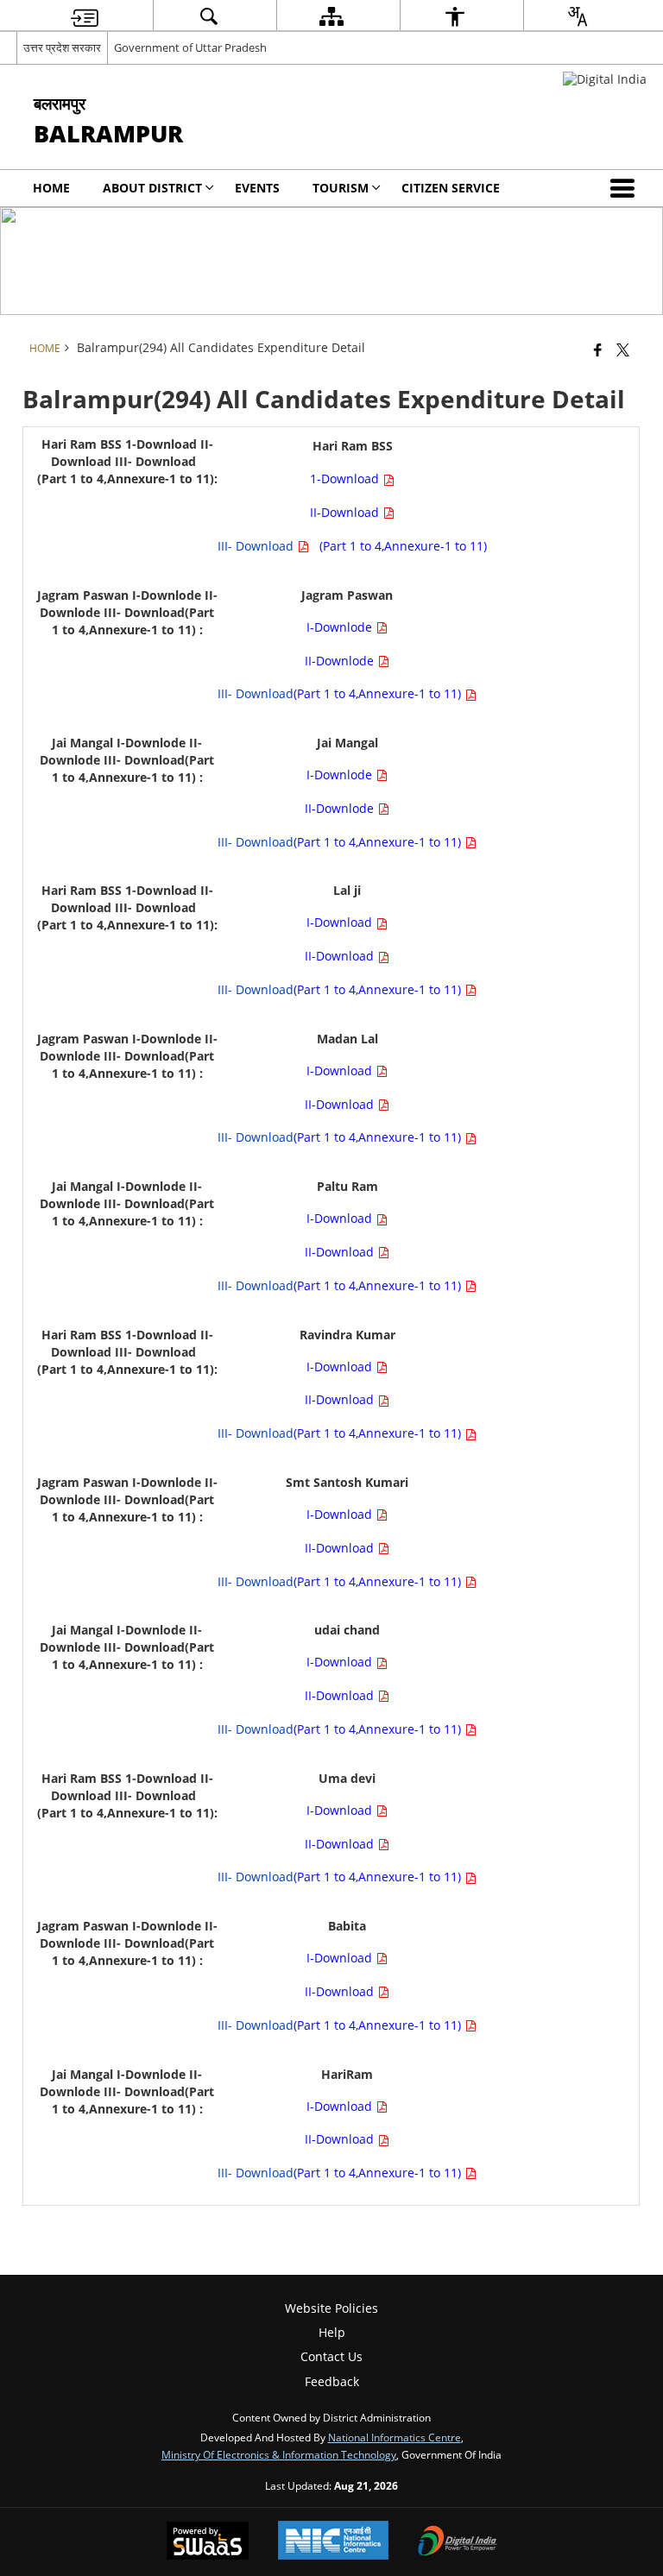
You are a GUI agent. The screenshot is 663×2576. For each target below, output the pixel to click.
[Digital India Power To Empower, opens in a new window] (458, 2542)
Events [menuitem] (257, 188)
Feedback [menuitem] (332, 2381)
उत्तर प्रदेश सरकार (62, 47)
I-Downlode (341, 627)
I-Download (341, 922)
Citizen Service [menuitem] (451, 188)
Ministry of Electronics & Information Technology (279, 2454)
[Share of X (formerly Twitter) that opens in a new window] (623, 350)
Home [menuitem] (51, 188)
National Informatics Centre (395, 2437)
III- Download (257, 546)
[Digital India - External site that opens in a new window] (605, 79)
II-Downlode (341, 661)
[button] (626, 188)
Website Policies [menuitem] (331, 2308)
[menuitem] (85, 16)
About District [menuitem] (152, 188)
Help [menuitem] (332, 2332)
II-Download (346, 512)
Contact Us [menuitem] (331, 2356)
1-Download (346, 479)
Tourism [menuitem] (341, 188)
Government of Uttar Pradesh (190, 47)
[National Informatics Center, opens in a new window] (333, 2542)
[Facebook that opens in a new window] (598, 350)
